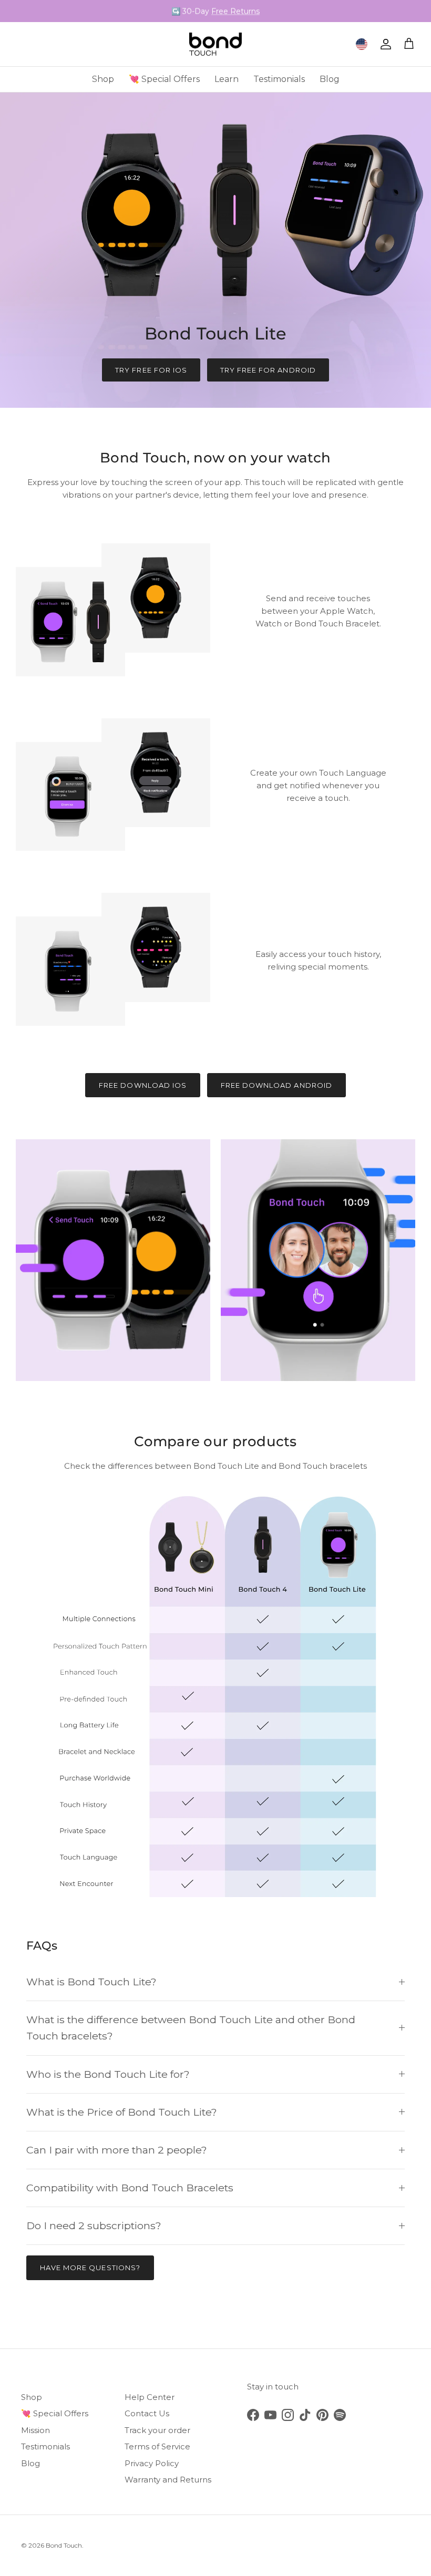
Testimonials (279, 79)
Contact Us (147, 2413)
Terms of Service (157, 2446)
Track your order (157, 2430)
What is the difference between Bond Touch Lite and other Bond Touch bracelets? (191, 2028)
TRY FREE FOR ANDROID (268, 370)
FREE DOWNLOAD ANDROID (276, 1085)
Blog (330, 79)
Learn (227, 79)
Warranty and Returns (168, 2480)
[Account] (384, 44)
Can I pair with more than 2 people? (117, 2150)
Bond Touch (64, 2545)
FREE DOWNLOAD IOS (143, 1085)
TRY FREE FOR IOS (151, 370)
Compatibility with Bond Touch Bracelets (130, 2188)
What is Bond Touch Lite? (91, 1982)
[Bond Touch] (215, 44)
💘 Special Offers (164, 79)
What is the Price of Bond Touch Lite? (122, 2112)
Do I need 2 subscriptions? (94, 2225)
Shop (103, 79)
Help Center (150, 2397)
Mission (35, 2430)
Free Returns (235, 11)
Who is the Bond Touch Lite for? (108, 2074)
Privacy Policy (152, 2463)
